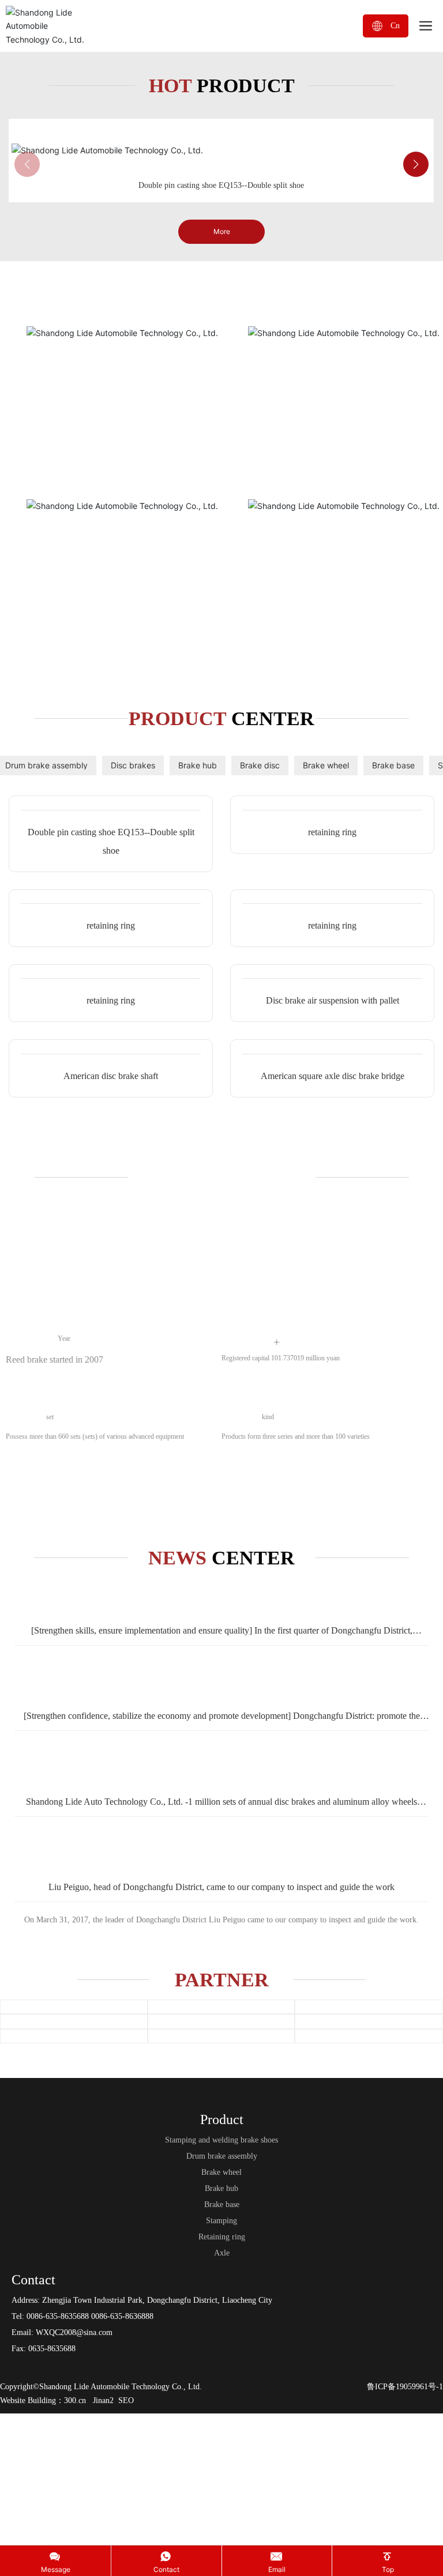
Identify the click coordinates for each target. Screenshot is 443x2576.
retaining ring (332, 1178)
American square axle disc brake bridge (333, 1705)
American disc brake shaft (111, 1705)
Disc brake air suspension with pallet (333, 1535)
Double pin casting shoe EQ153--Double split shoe (221, 437)
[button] (416, 416)
